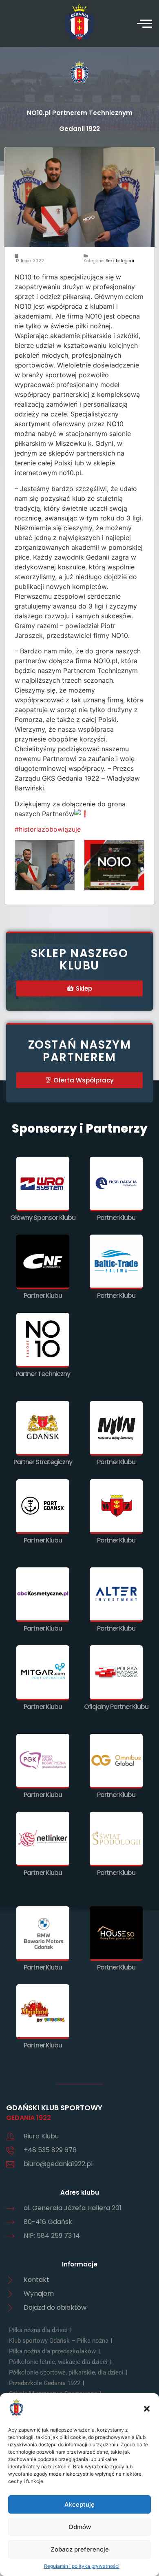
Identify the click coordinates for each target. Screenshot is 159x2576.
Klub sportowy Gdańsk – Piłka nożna (59, 2341)
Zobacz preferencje (80, 2549)
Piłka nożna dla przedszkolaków (52, 2351)
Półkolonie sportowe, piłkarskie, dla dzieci (66, 2372)
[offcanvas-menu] (145, 23)
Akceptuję (79, 2504)
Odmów (80, 2527)
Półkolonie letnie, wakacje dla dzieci (58, 2362)
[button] (147, 2409)
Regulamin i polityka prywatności (82, 2566)
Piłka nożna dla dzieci (38, 2330)
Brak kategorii (120, 261)
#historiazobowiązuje (48, 829)
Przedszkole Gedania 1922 (45, 2383)
